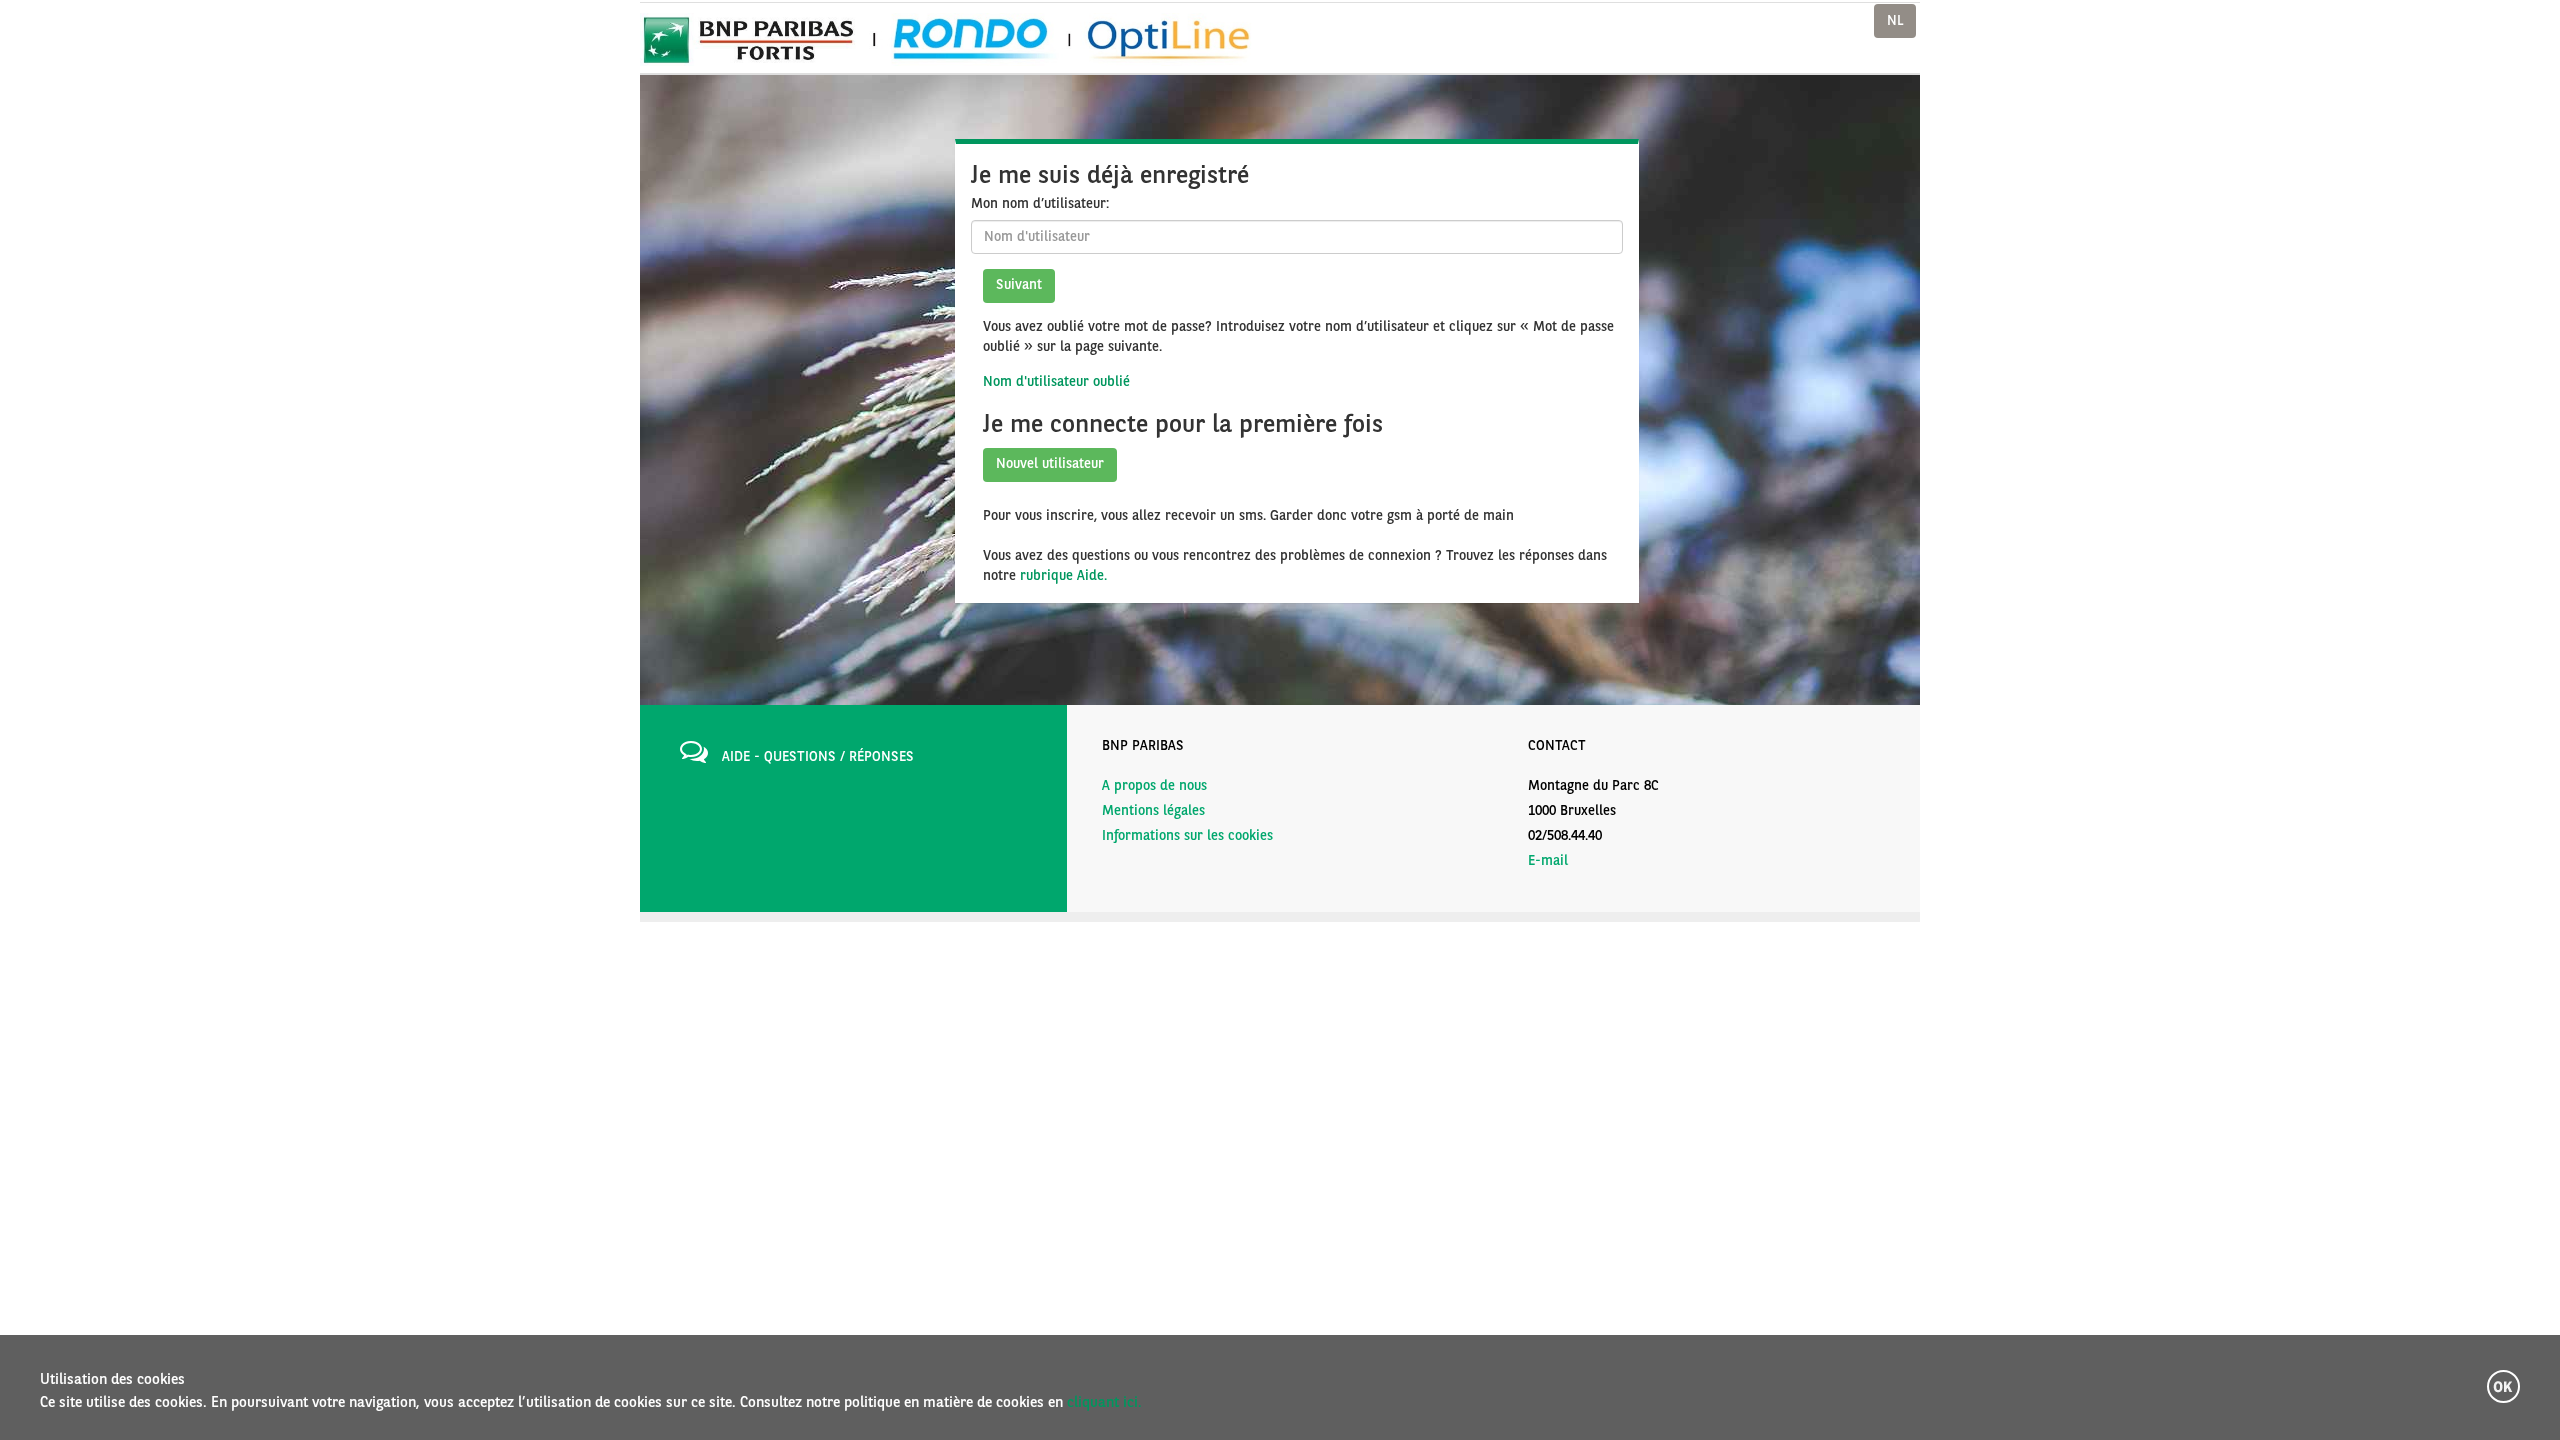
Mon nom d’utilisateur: (1040, 204)
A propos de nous (1154, 786)
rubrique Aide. (1063, 576)
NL (1895, 21)
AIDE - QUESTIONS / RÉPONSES (818, 757)
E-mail (1548, 861)
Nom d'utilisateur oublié (1056, 382)
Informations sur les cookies (1187, 836)
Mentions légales (1153, 811)
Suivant (1019, 285)
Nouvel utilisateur (1050, 464)
